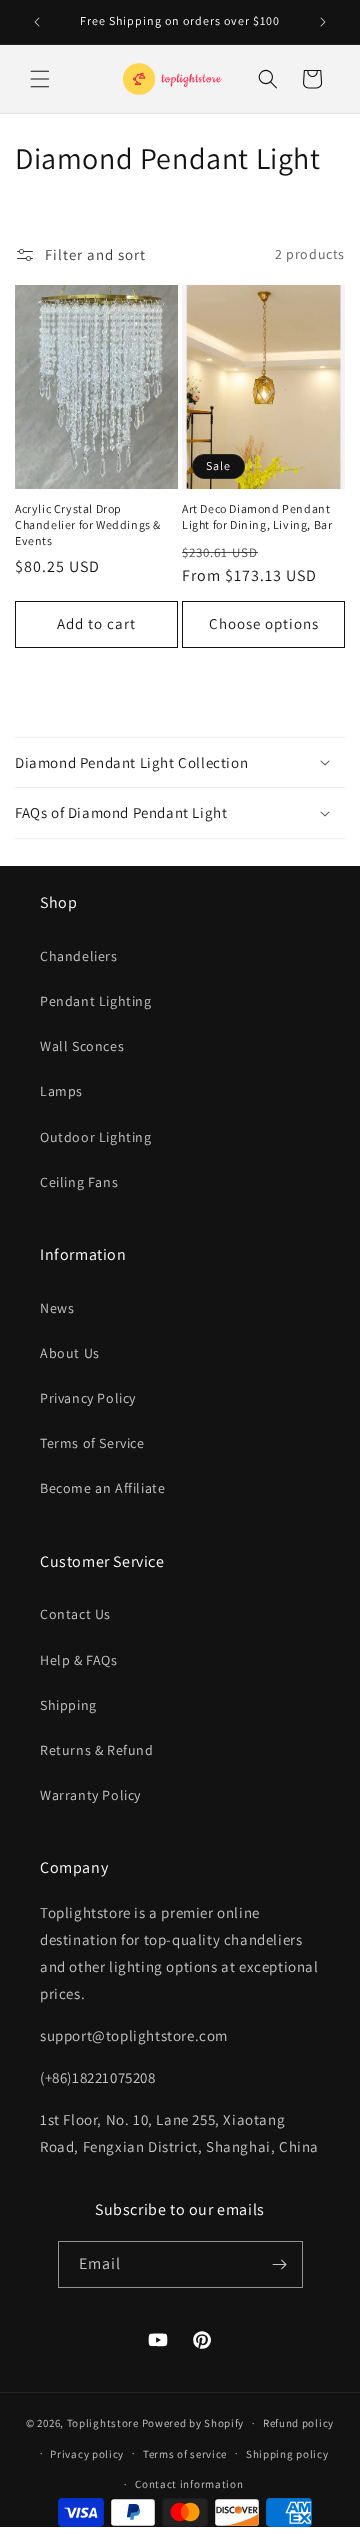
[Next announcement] (323, 22)
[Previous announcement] (37, 22)
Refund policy (298, 2423)
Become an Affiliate (102, 1488)
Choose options (264, 623)
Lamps (61, 1091)
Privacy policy (87, 2454)
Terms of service (185, 2454)
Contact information (189, 2484)
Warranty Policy (90, 1795)
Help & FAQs (79, 1660)
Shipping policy (287, 2454)
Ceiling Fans (79, 1182)
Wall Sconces (82, 1046)
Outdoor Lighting (96, 1137)
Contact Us (75, 1614)
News (57, 1308)
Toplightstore (103, 2423)
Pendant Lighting (96, 1001)
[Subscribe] (280, 2264)
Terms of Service (92, 1443)
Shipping (68, 1705)
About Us (70, 1353)
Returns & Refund (97, 1750)
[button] (40, 79)
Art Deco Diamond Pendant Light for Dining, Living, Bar (257, 516)
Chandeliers (79, 956)
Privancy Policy (88, 1398)
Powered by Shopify (193, 2423)
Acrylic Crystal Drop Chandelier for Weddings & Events (88, 524)
